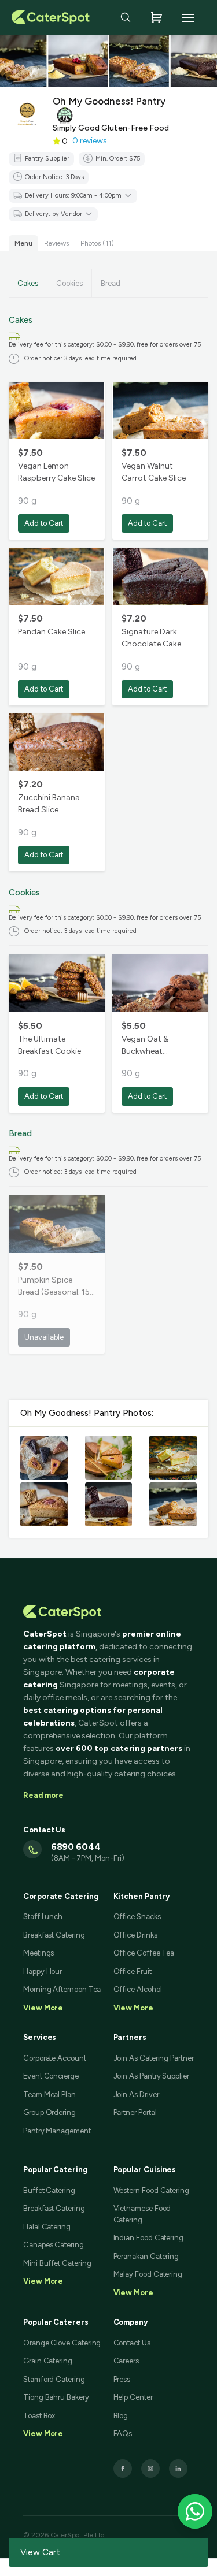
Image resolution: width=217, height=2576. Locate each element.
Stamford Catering (54, 2379)
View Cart (40, 2552)
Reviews (56, 243)
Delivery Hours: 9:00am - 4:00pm (73, 196)
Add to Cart (44, 523)
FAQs (123, 2434)
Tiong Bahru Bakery (56, 2397)
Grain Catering (48, 2361)
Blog (121, 2416)
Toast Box (39, 2416)
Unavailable (44, 1337)
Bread (111, 283)
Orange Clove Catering (62, 2343)
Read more (43, 1795)
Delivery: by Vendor (54, 214)
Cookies (69, 283)
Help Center (133, 2397)
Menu (23, 243)
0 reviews (90, 141)
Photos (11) (97, 243)
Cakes (28, 283)
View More (43, 2281)
